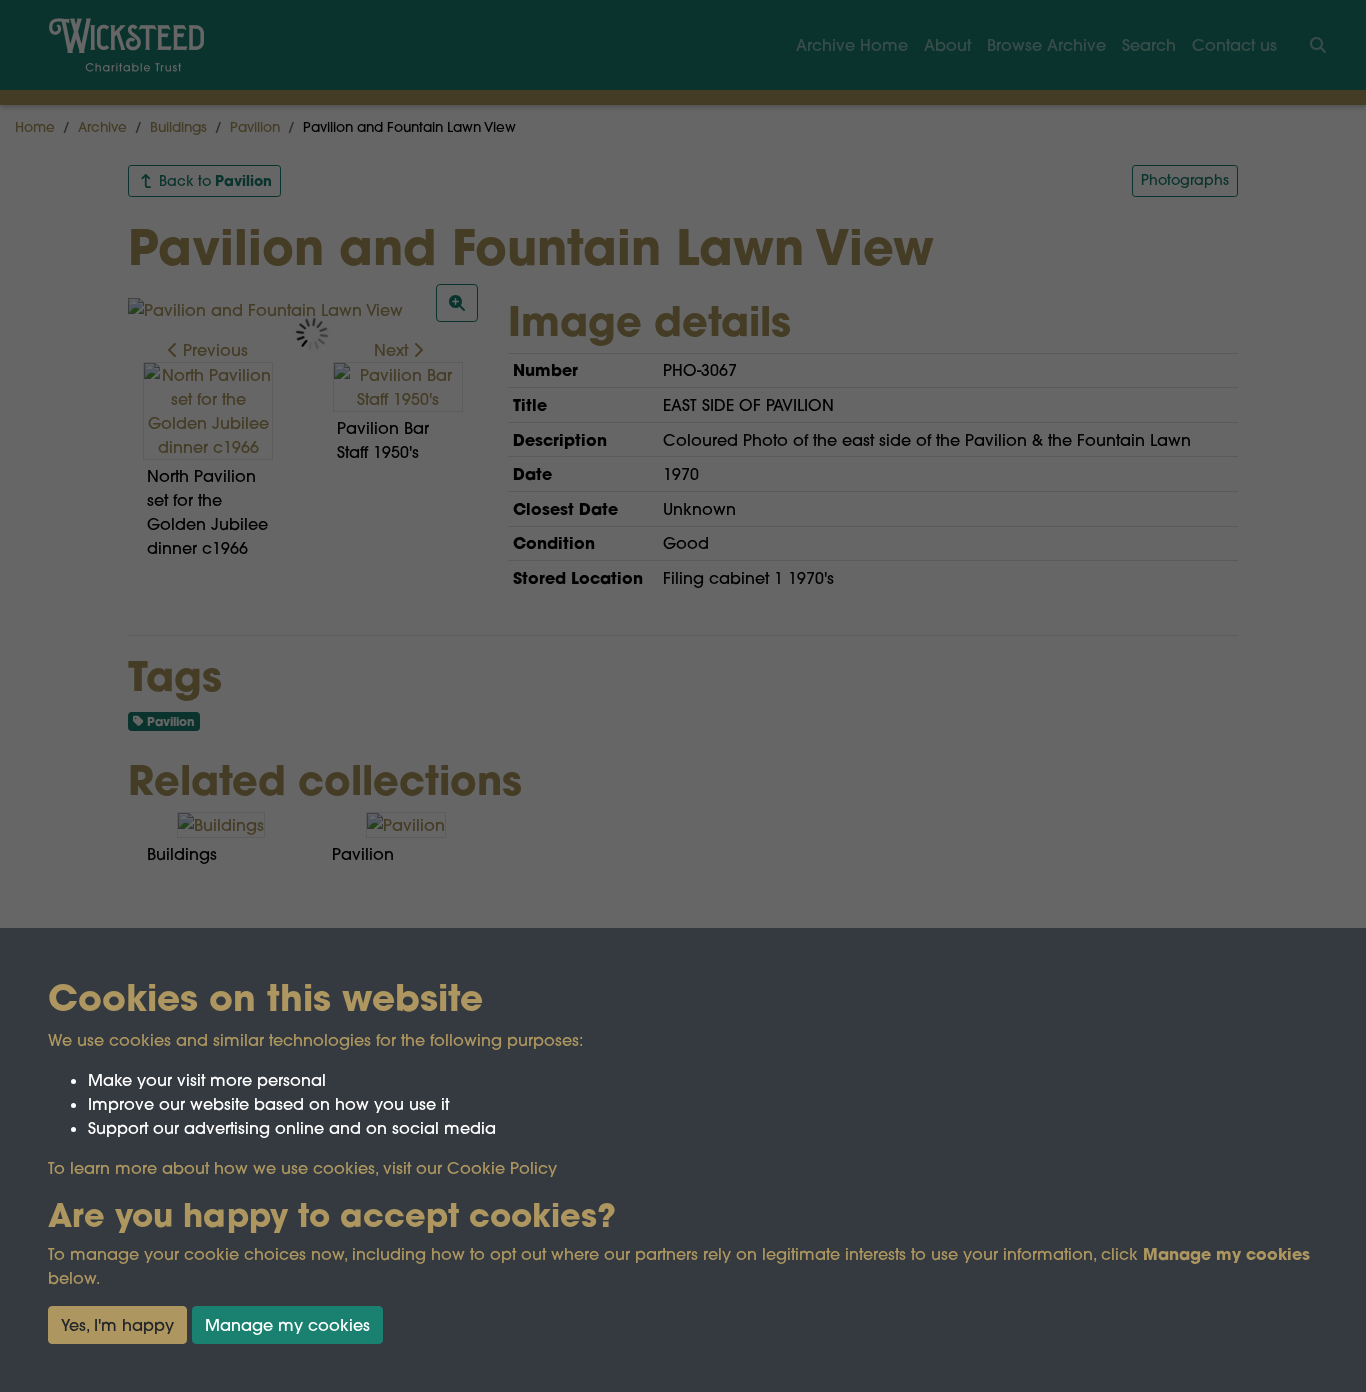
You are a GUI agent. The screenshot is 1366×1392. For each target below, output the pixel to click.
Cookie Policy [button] (502, 1168)
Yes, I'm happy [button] (117, 1325)
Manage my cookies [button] (287, 1325)
